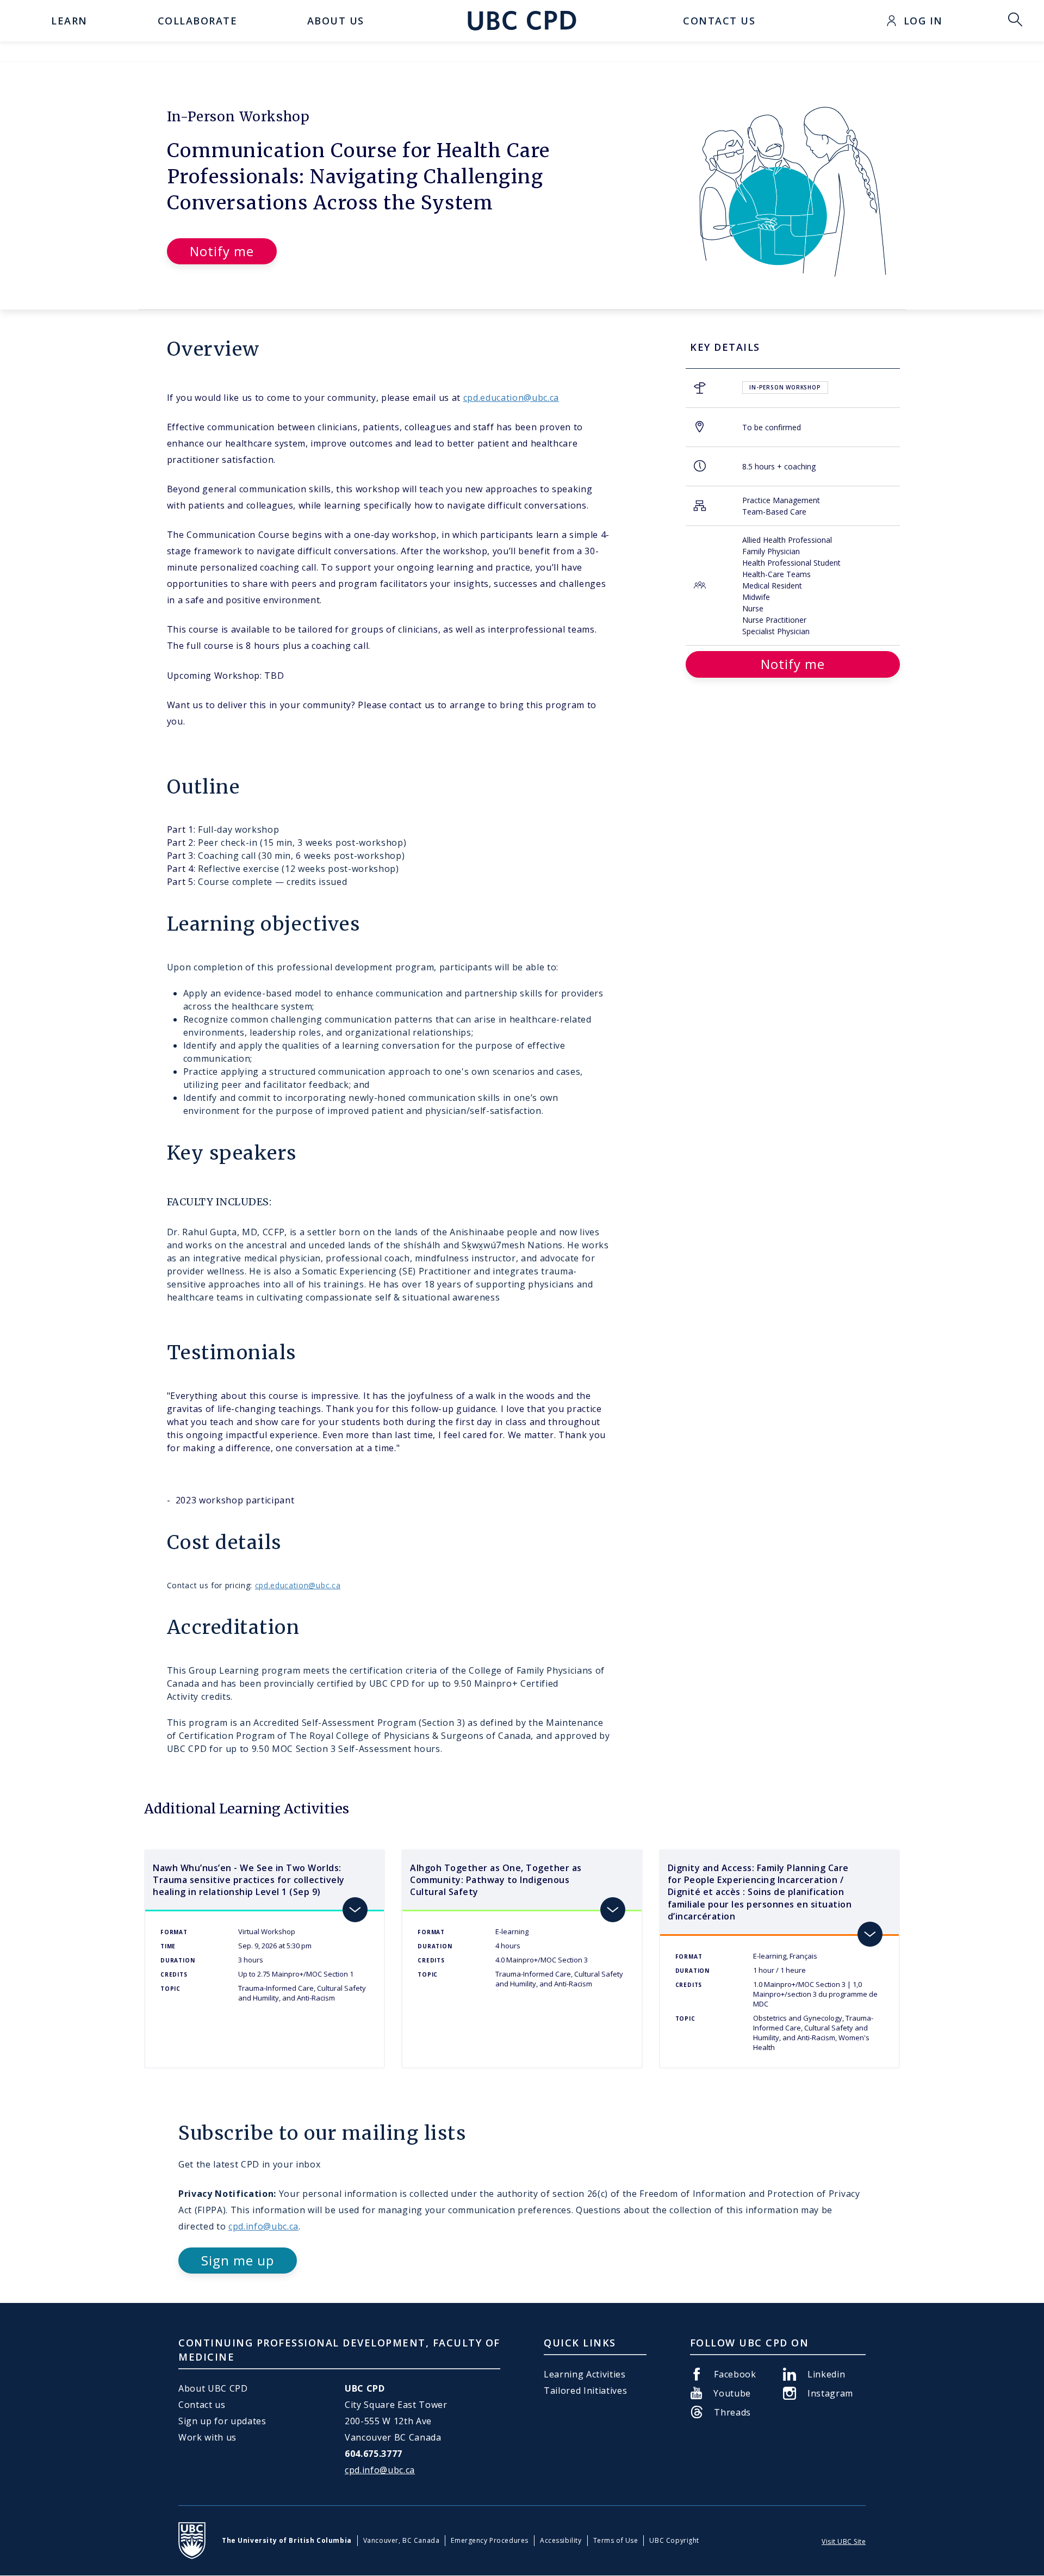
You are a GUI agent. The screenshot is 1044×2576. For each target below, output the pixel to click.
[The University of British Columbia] (192, 2541)
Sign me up (238, 2260)
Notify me (222, 251)
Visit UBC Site (844, 2541)
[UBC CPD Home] (522, 21)
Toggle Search (1015, 21)
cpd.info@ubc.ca (263, 2226)
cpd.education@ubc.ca (511, 398)
